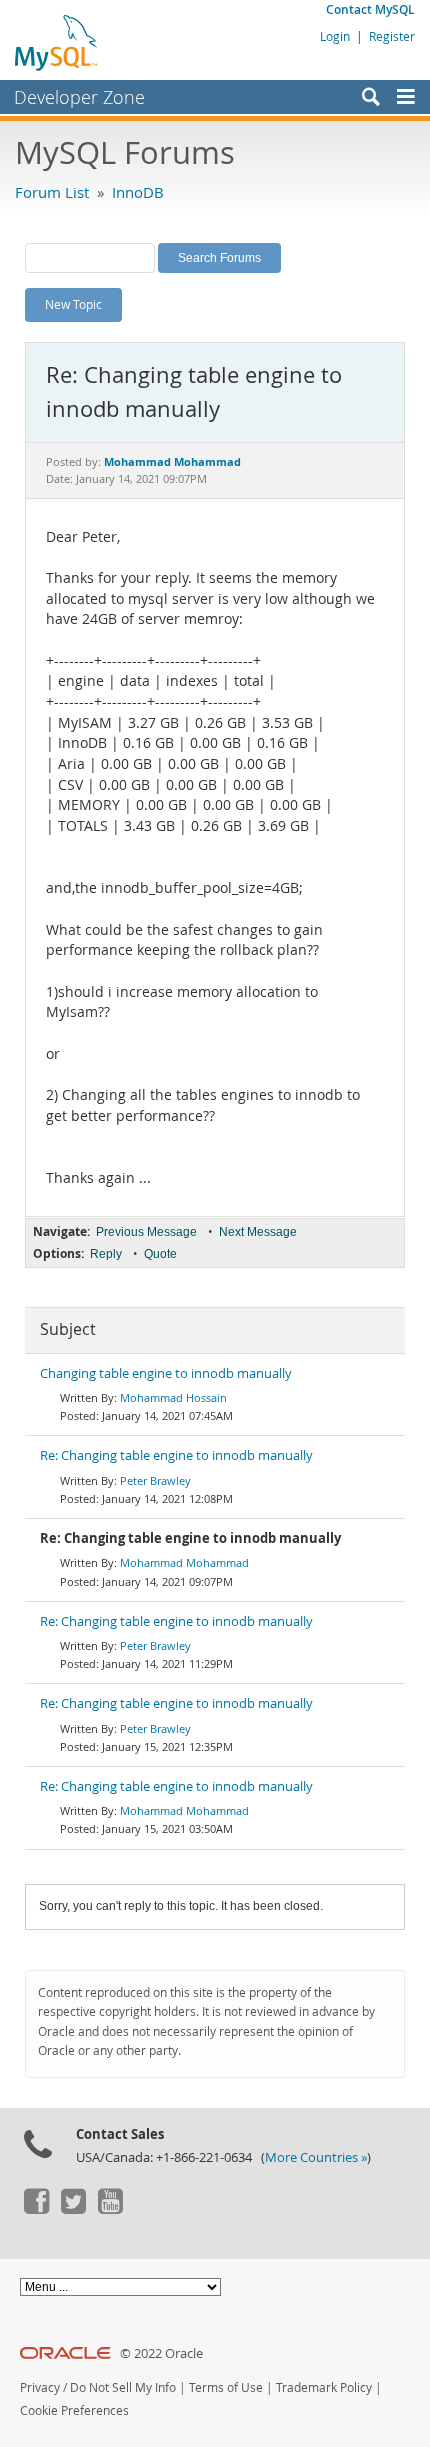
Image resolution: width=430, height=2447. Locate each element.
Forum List (52, 192)
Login (335, 36)
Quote (160, 1254)
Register (392, 36)
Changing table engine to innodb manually (166, 1373)
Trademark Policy (324, 2387)
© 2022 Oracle (161, 2353)
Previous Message (146, 1232)
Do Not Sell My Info (123, 2387)
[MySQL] (57, 42)
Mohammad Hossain (173, 1397)
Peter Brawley (155, 1480)
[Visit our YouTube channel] (110, 2209)
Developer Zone (79, 97)
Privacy (40, 2387)
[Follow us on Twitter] (73, 2209)
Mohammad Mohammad (184, 1562)
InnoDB (138, 192)
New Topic (73, 304)
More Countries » (316, 2157)
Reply (106, 1254)
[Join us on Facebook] (36, 2209)
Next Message (258, 1232)
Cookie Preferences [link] (74, 2410)
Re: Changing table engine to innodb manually (176, 1455)
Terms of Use (226, 2387)
